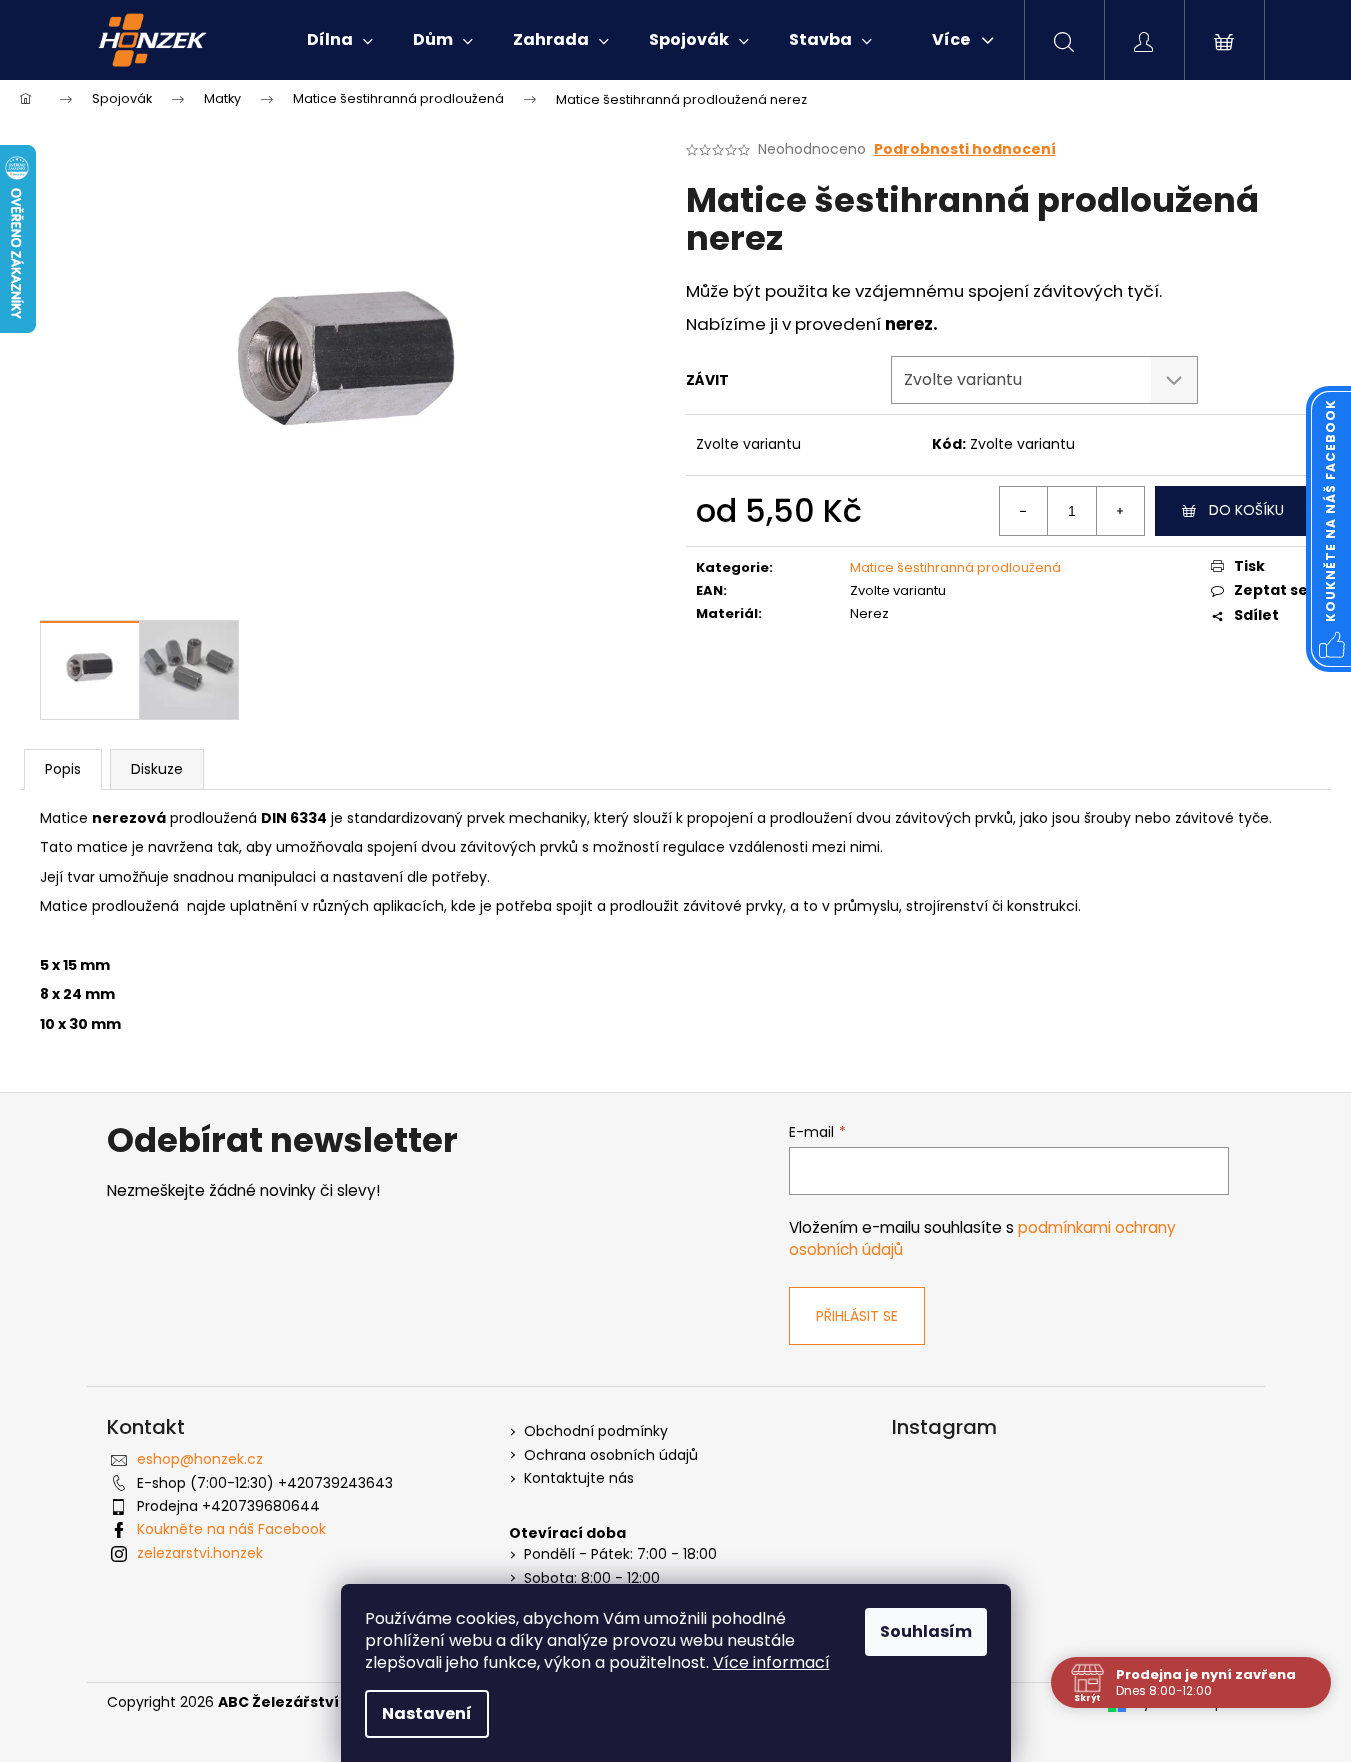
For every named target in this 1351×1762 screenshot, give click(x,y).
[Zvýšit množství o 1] (1120, 511)
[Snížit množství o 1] (1024, 511)
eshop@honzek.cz (200, 1459)
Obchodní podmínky (596, 1431)
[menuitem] (340, 40)
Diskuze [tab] (157, 769)
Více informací (771, 1662)
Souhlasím (926, 1631)
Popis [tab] (63, 769)
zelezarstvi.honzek (200, 1553)
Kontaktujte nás (579, 1478)
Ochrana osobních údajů (611, 1455)
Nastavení (427, 1713)
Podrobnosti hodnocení (965, 149)
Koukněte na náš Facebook (231, 1529)
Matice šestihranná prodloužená (955, 567)
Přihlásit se (857, 1316)
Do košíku (1246, 510)
